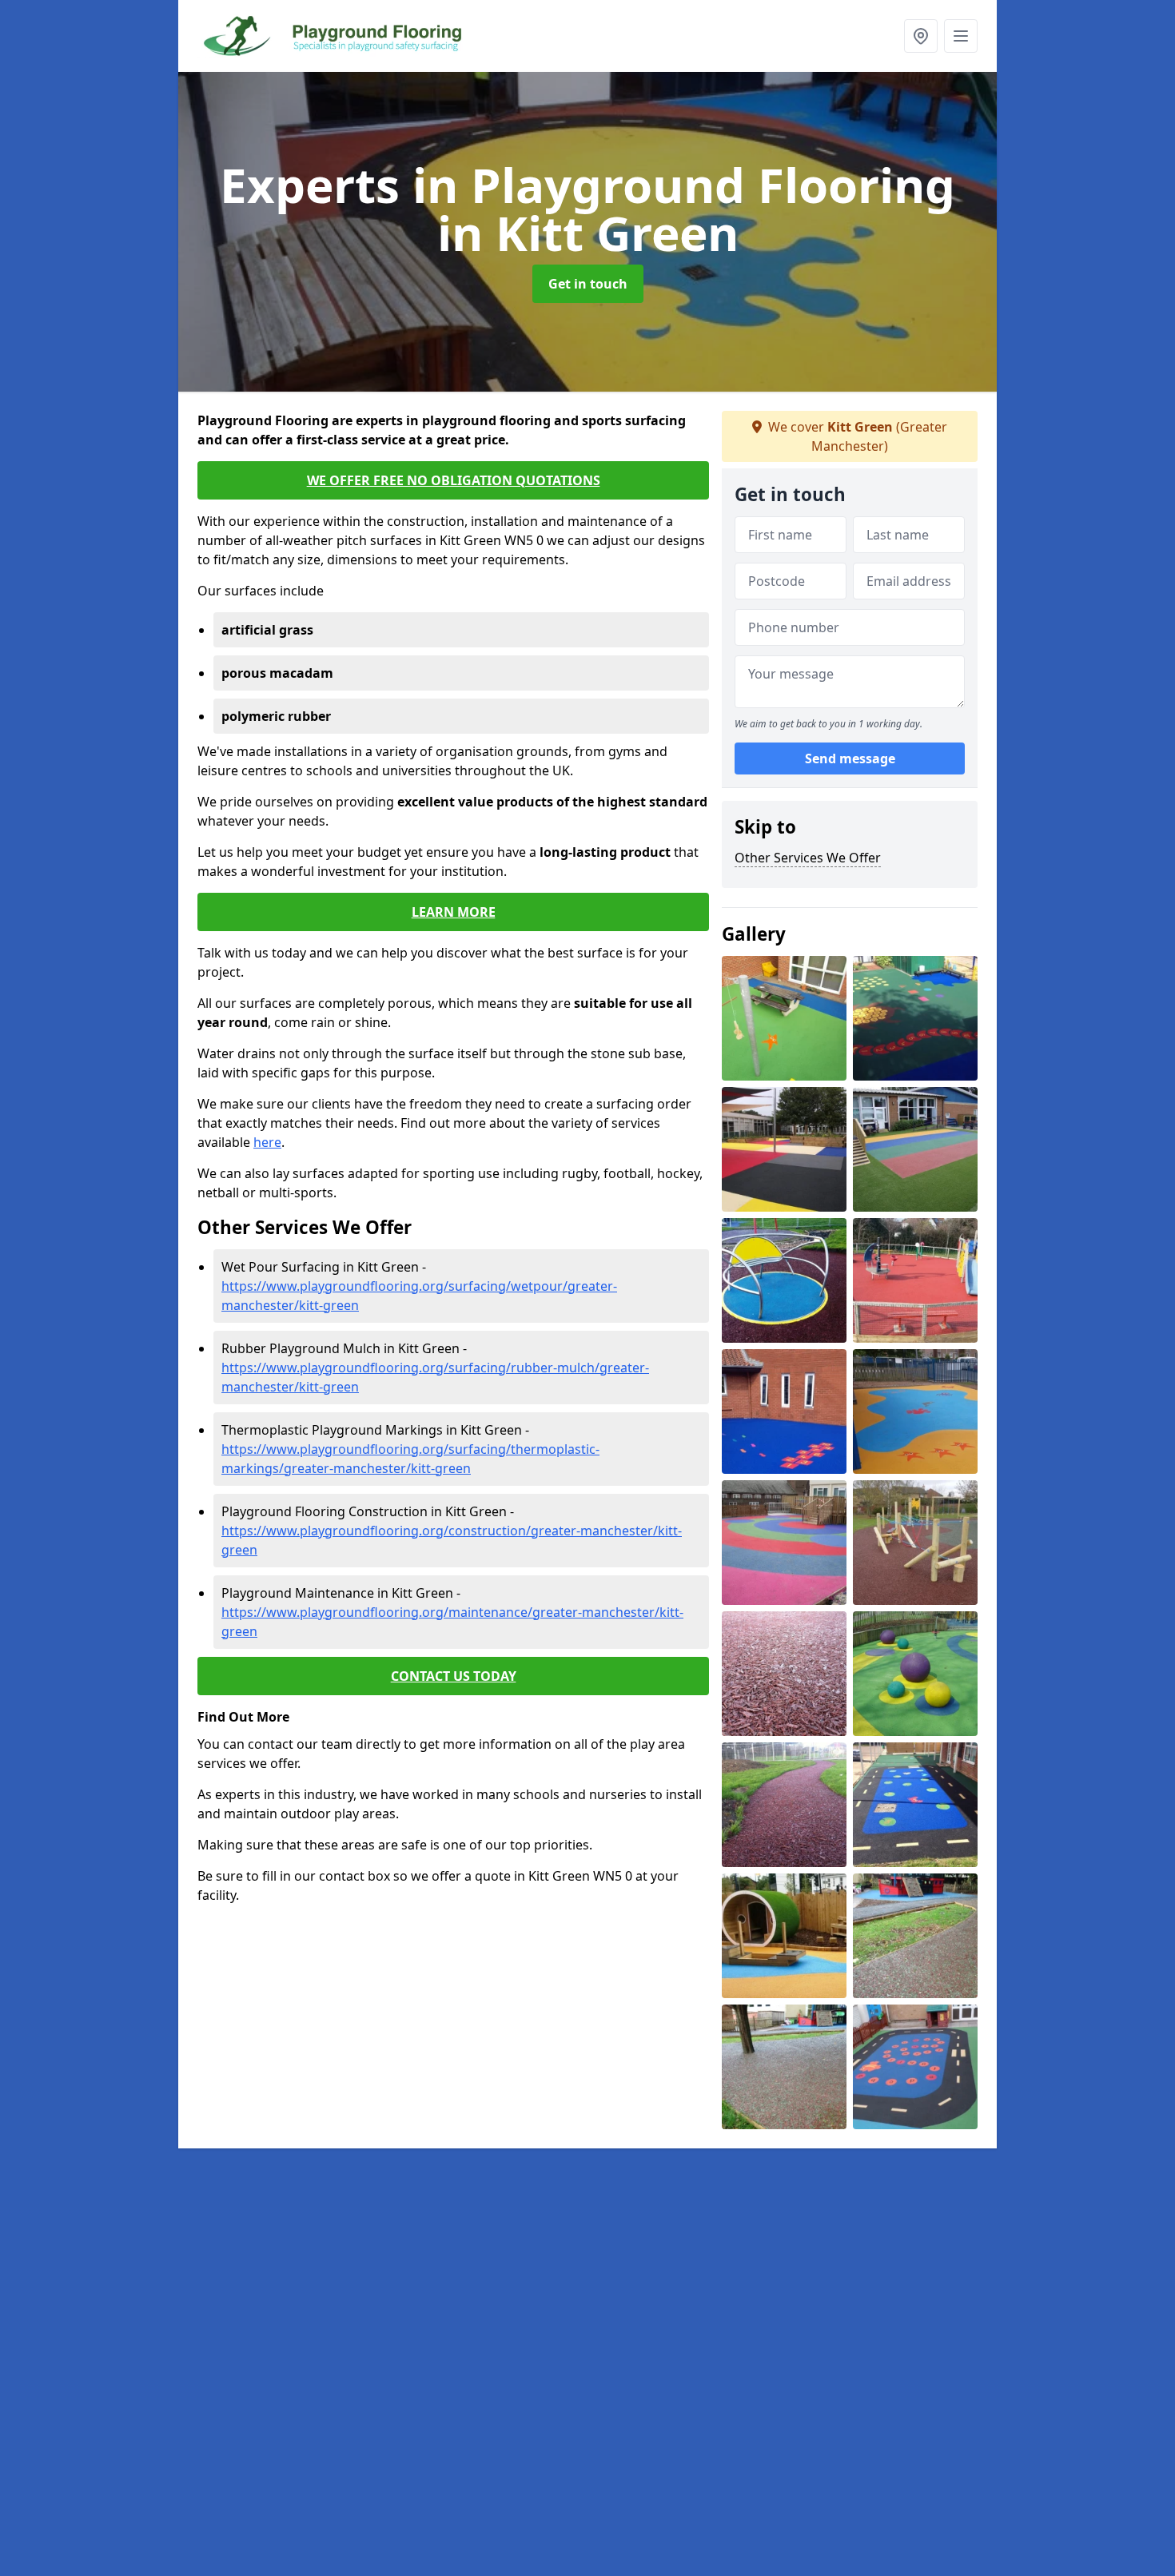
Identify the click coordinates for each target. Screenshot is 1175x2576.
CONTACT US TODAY (454, 1676)
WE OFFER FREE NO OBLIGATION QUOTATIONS (454, 480)
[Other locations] (921, 36)
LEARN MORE (454, 912)
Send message (850, 758)
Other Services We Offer (808, 858)
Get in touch (588, 284)
